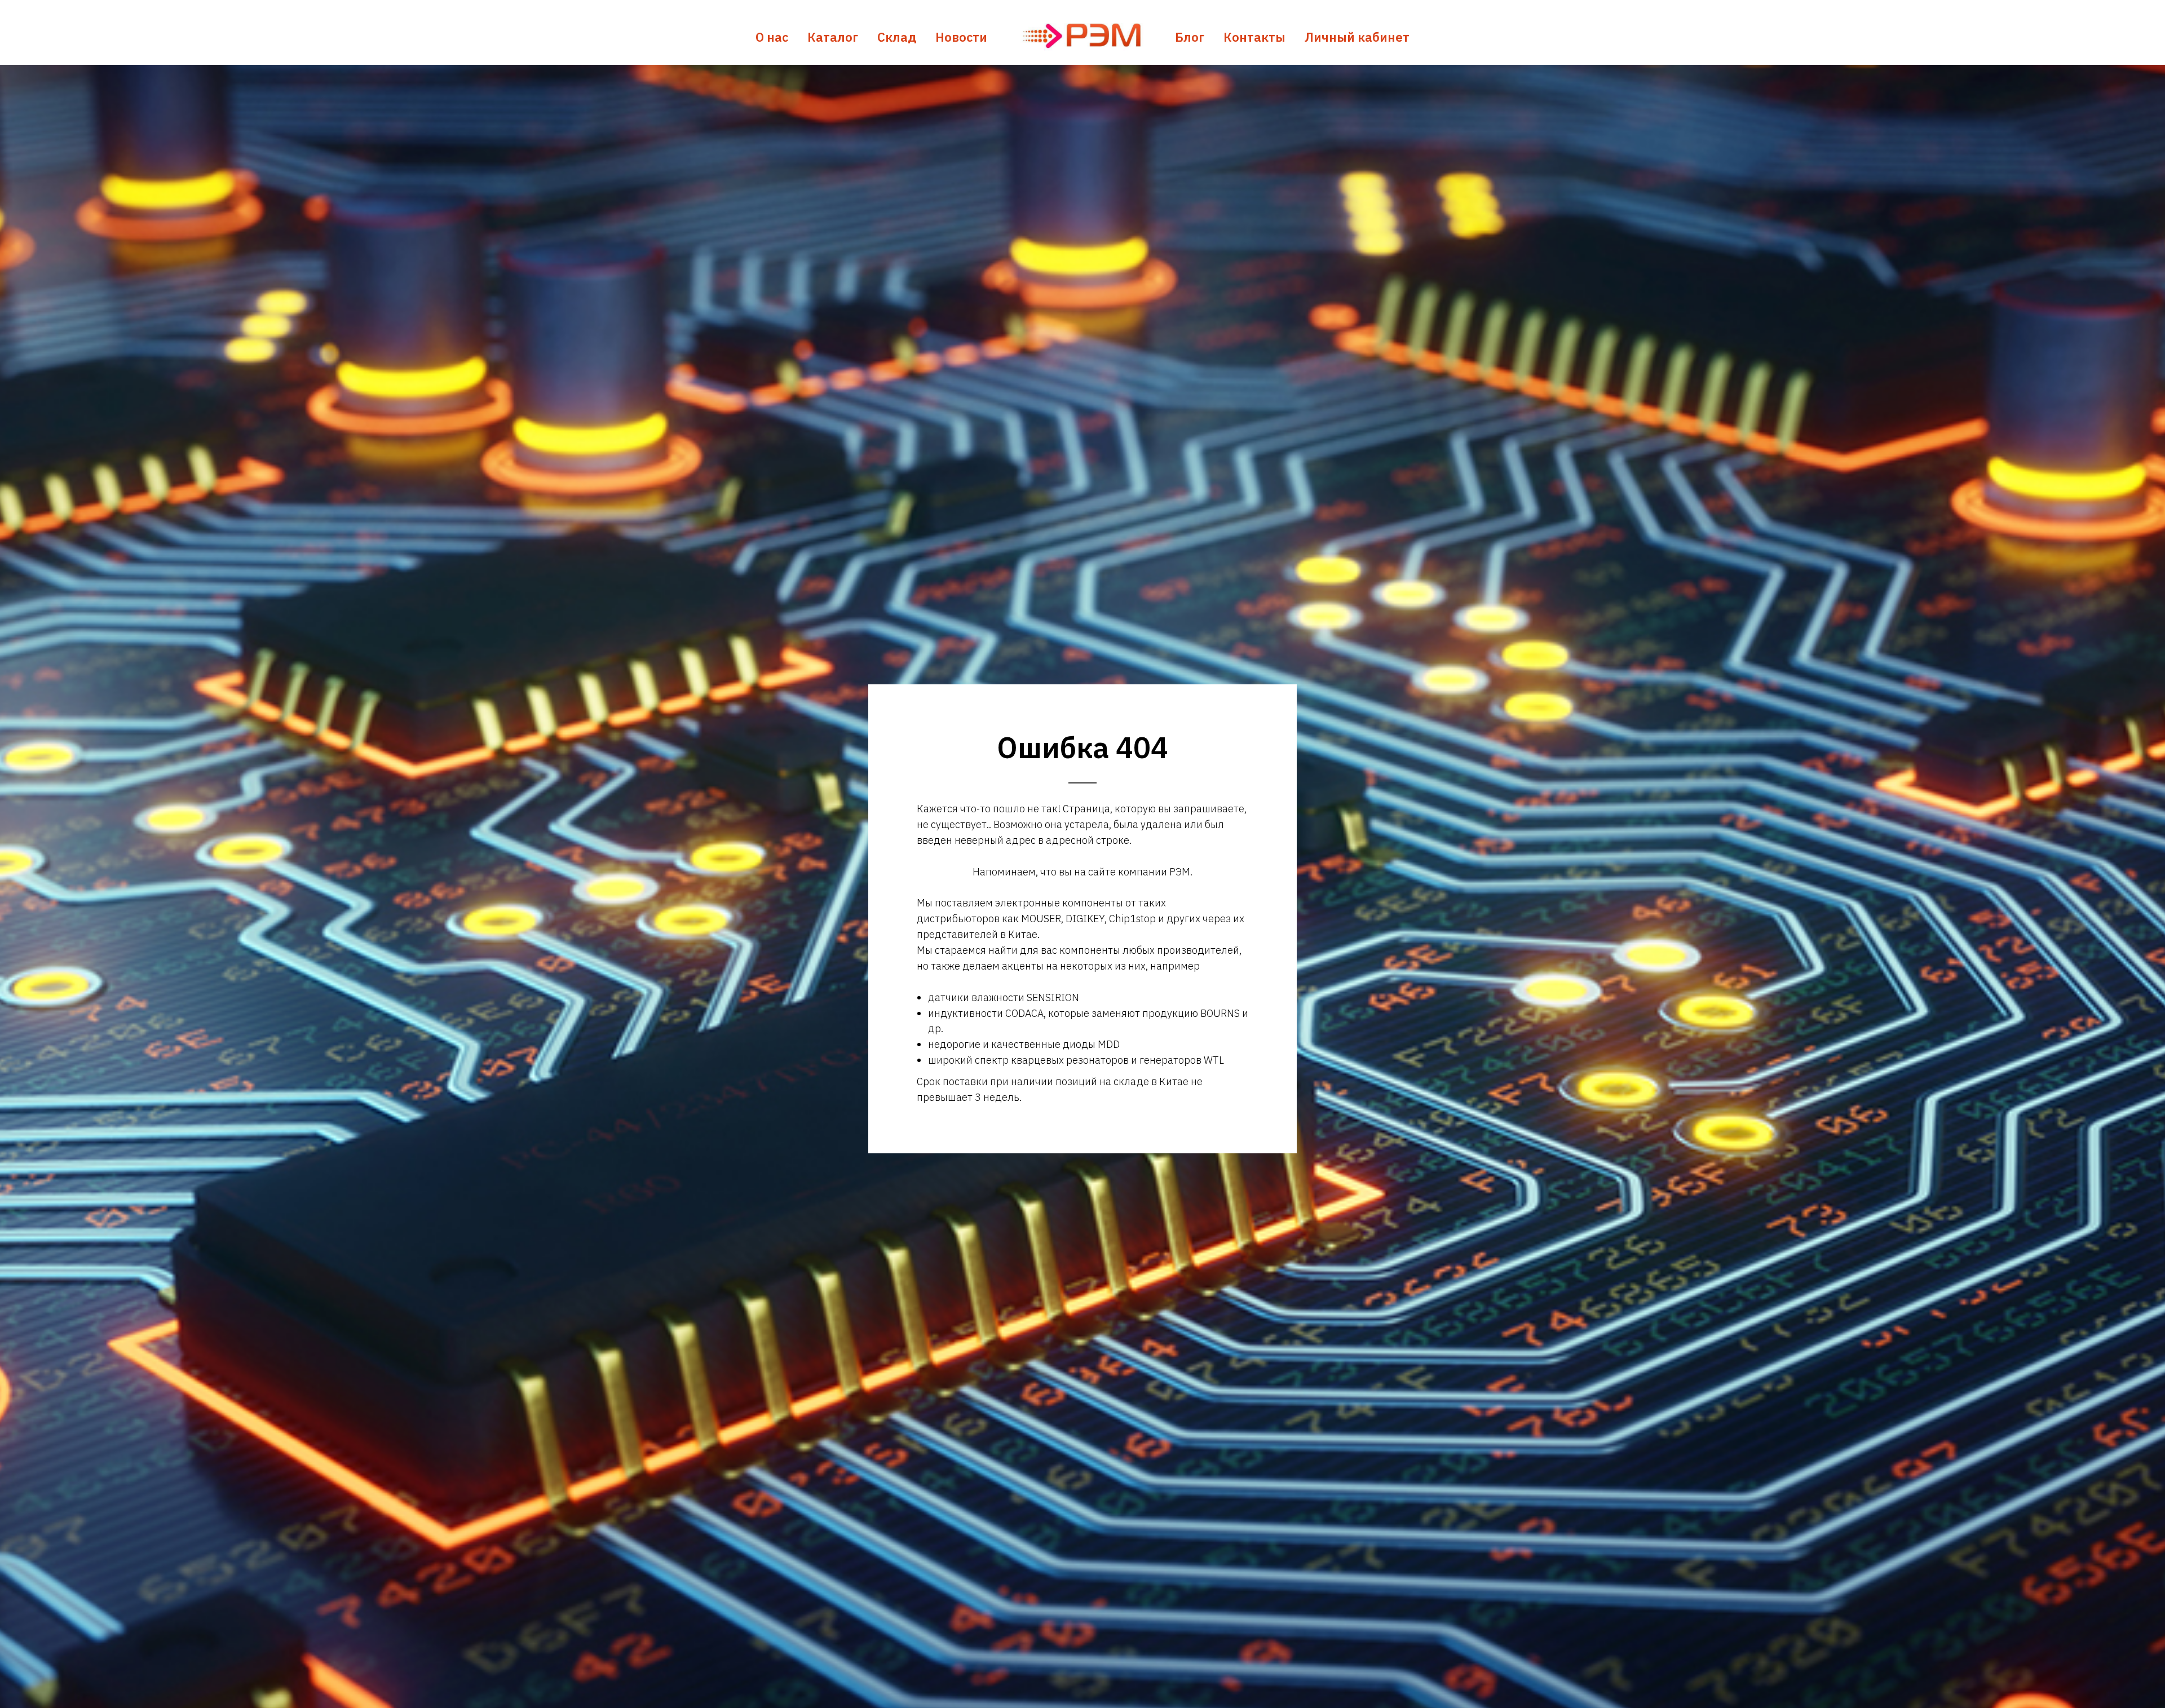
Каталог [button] (833, 37)
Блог (1190, 37)
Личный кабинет (1357, 37)
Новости (961, 37)
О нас (772, 37)
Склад (897, 37)
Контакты (1254, 37)
